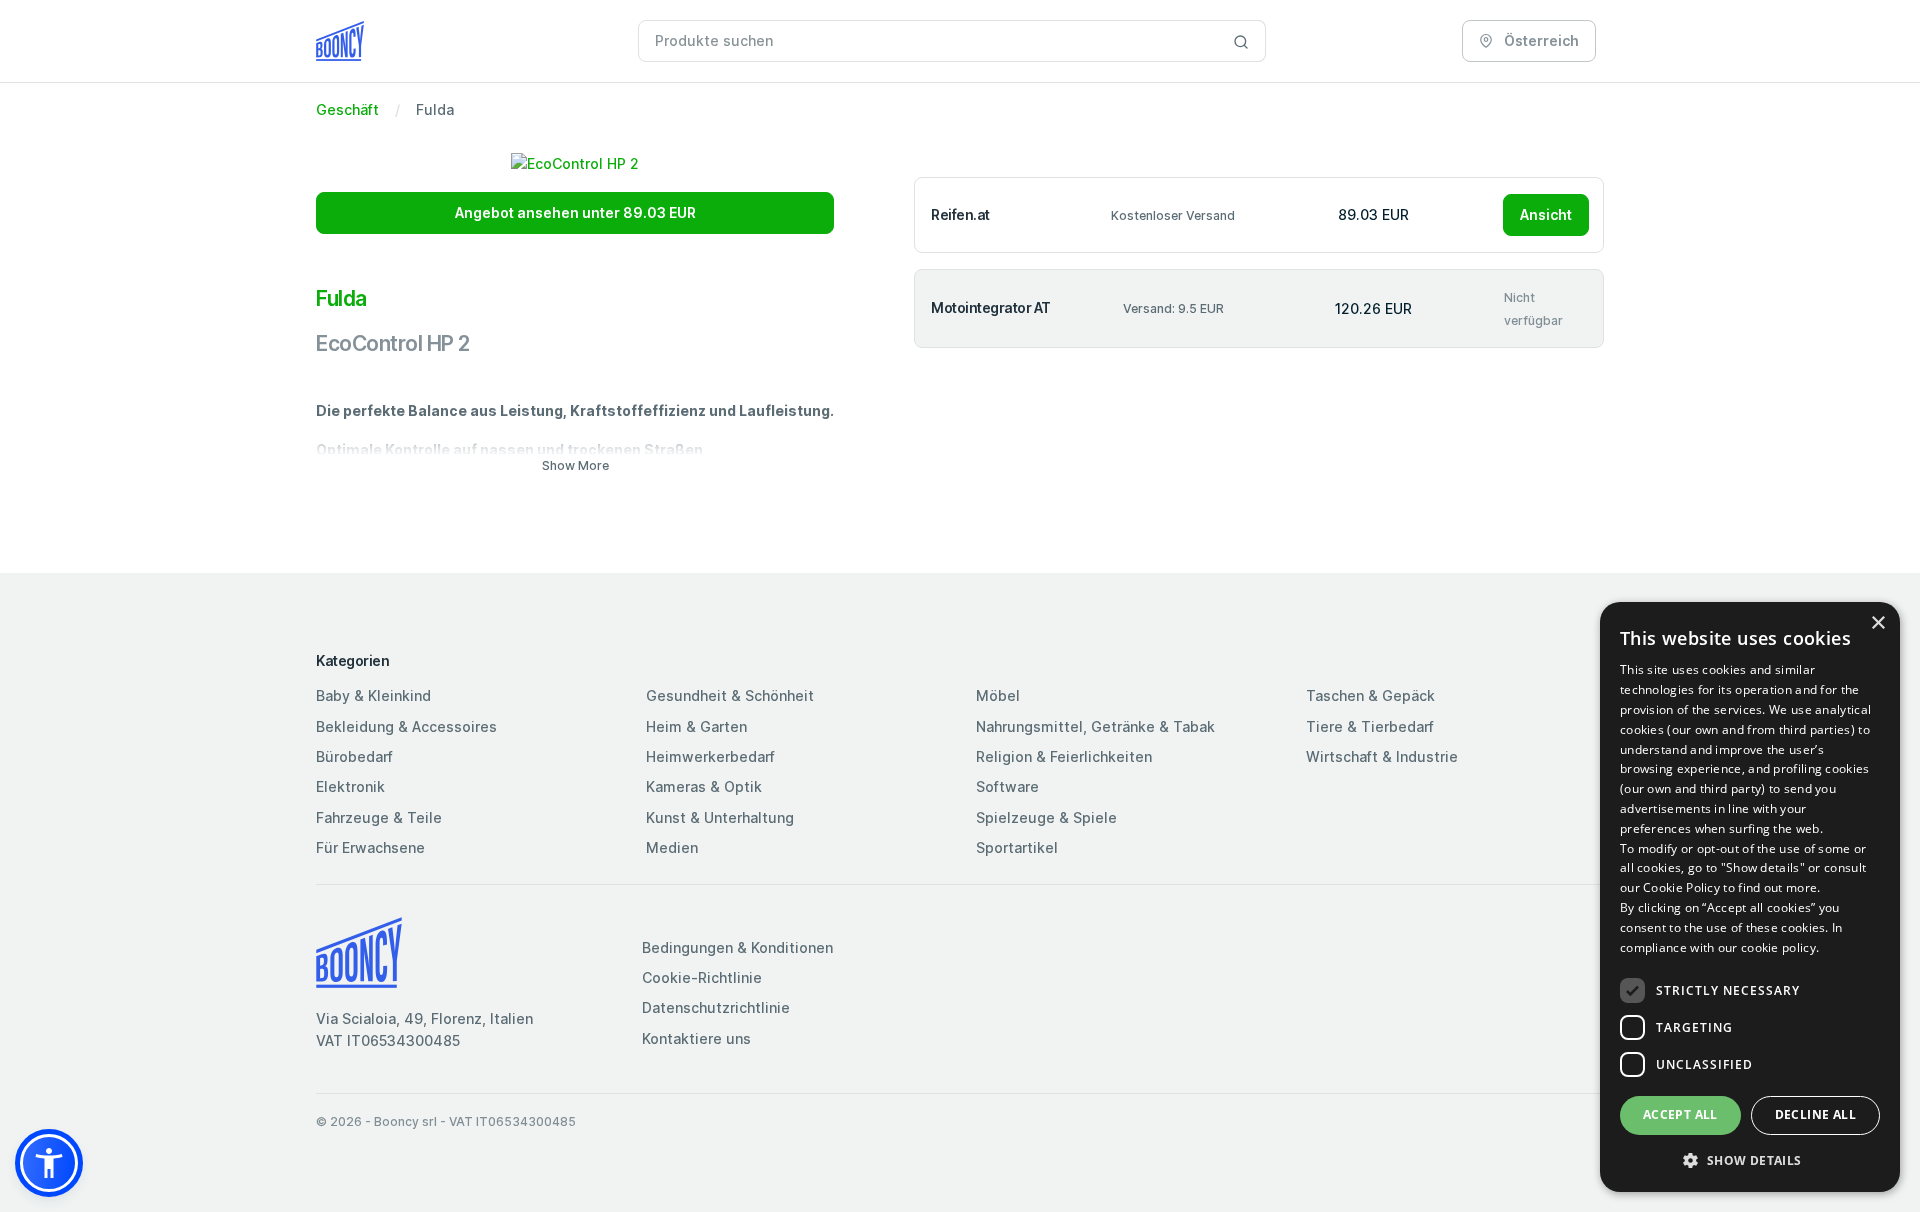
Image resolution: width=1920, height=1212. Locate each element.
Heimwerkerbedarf (710, 756)
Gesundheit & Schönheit (730, 695)
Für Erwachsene (370, 847)
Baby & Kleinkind (373, 695)
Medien (672, 847)
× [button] (1877, 623)
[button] (49, 1163)
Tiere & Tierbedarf (1370, 726)
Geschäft (347, 109)
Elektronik (350, 786)
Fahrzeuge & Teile (379, 817)
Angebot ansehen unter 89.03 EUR (575, 212)
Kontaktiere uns (696, 1038)
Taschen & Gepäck (1370, 695)
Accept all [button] (1680, 1114)
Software (1007, 786)
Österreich (1540, 40)
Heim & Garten (696, 726)
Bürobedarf (354, 756)
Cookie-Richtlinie (702, 977)
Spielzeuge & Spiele (1046, 817)
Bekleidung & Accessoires (406, 726)
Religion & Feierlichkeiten (1064, 756)
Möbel (998, 695)
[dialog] (1750, 897)
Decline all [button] (1815, 1114)
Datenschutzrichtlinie (716, 1007)
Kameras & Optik (704, 786)
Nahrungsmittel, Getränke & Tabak (1095, 726)
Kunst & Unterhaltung (720, 817)
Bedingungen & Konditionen (737, 947)
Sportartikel (1017, 847)
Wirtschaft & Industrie (1382, 756)
